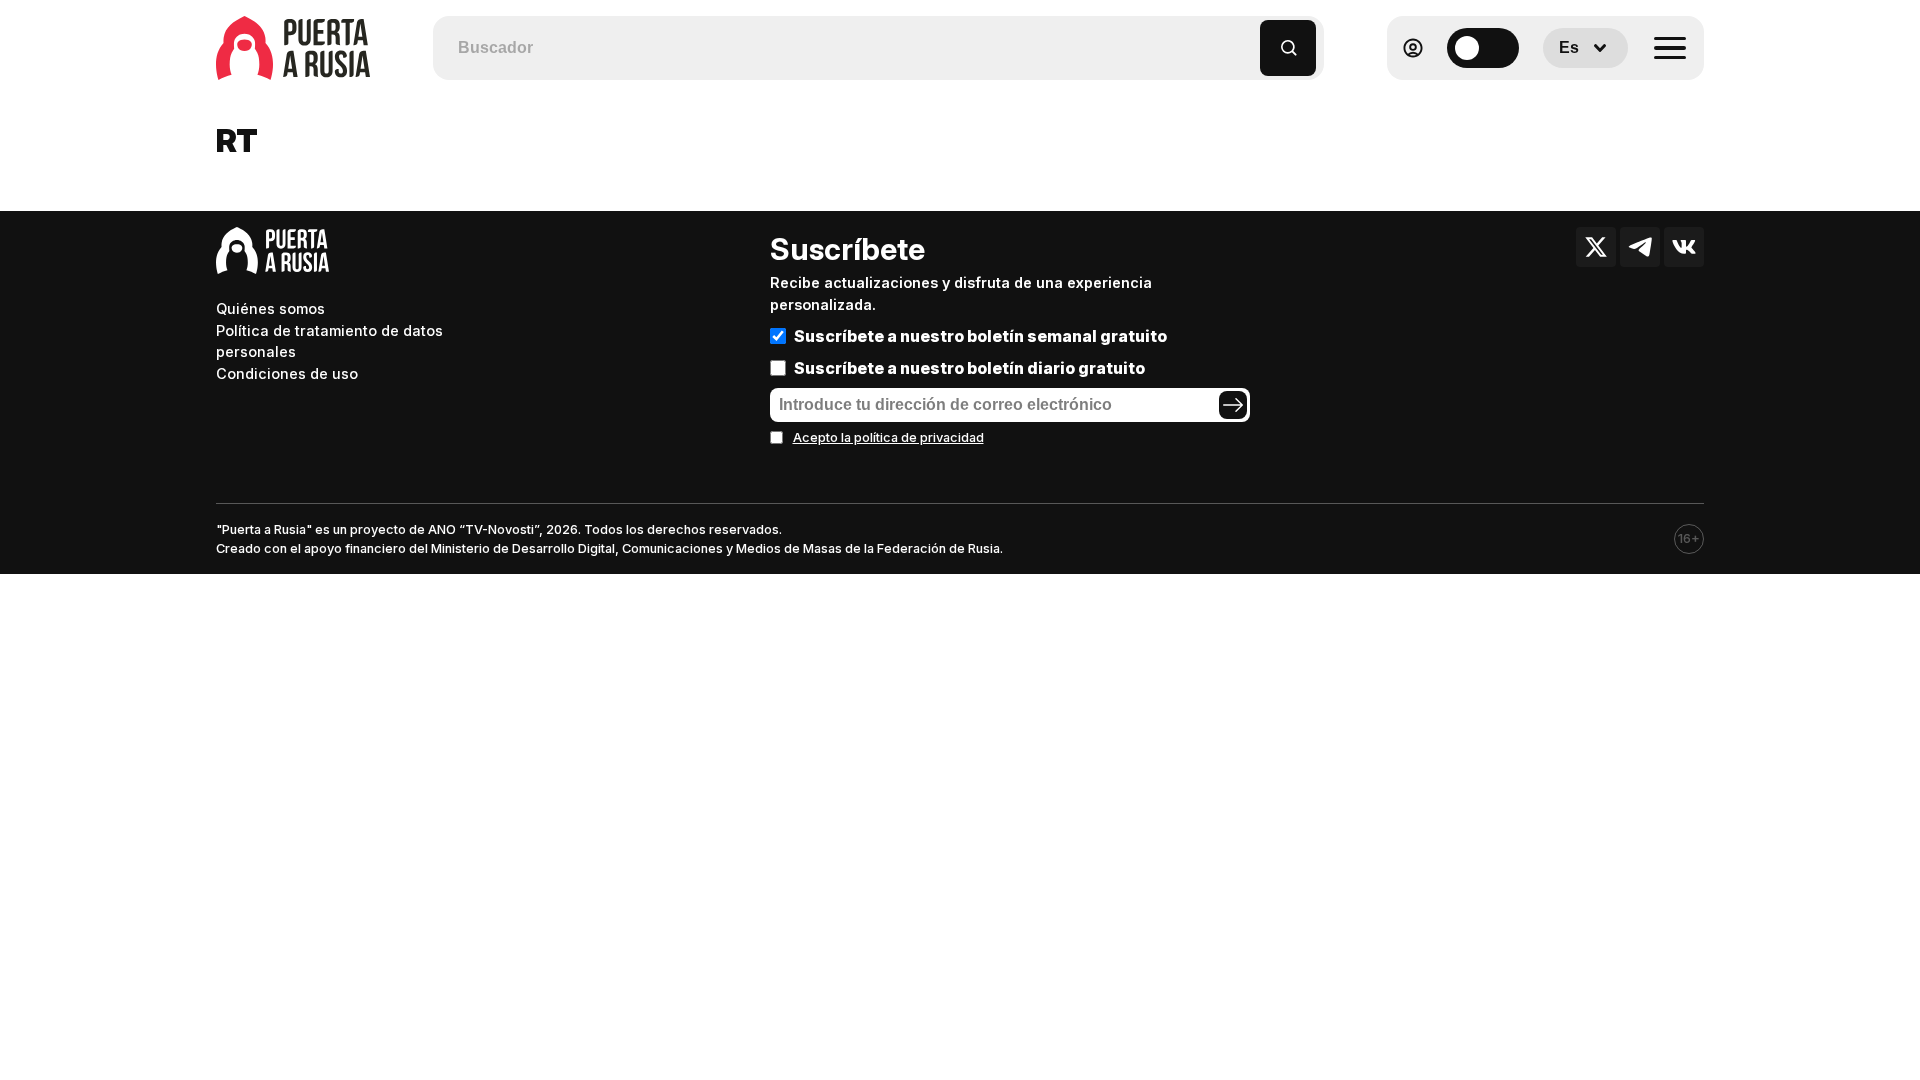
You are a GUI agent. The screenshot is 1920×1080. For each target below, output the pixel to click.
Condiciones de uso (287, 373)
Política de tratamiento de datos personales (329, 341)
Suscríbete (847, 249)
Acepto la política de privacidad (888, 437)
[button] (1245, 38)
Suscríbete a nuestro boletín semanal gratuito (980, 336)
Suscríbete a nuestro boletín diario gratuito (969, 368)
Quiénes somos (270, 308)
